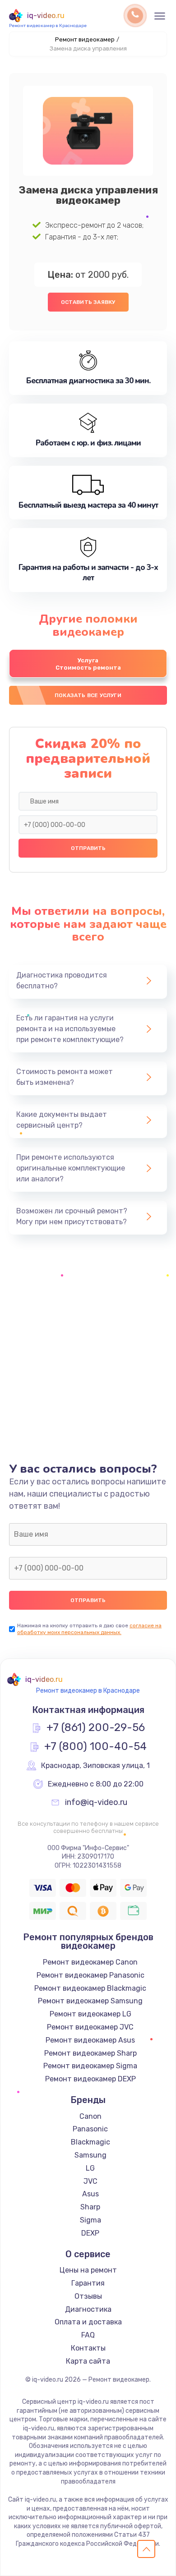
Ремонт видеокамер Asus (90, 2040)
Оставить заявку (88, 302)
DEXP (90, 2233)
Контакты (88, 2348)
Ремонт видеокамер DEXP (90, 2079)
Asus (90, 2194)
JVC (90, 2181)
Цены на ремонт (88, 2270)
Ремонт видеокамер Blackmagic (90, 1988)
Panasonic (90, 2129)
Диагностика (88, 2309)
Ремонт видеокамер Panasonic (90, 1975)
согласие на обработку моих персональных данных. (89, 1629)
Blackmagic (90, 2142)
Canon (90, 2116)
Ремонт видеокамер (85, 39)
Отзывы (88, 2296)
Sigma (90, 2220)
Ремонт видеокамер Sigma (90, 2066)
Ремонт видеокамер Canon (90, 1962)
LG (90, 2168)
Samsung (90, 2155)
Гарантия (88, 2283)
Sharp (90, 2207)
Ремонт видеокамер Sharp (90, 2053)
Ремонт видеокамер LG (90, 2014)
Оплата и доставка (88, 2322)
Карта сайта (88, 2361)
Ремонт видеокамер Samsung (90, 2001)
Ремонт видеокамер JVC (90, 2027)
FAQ (88, 2335)
